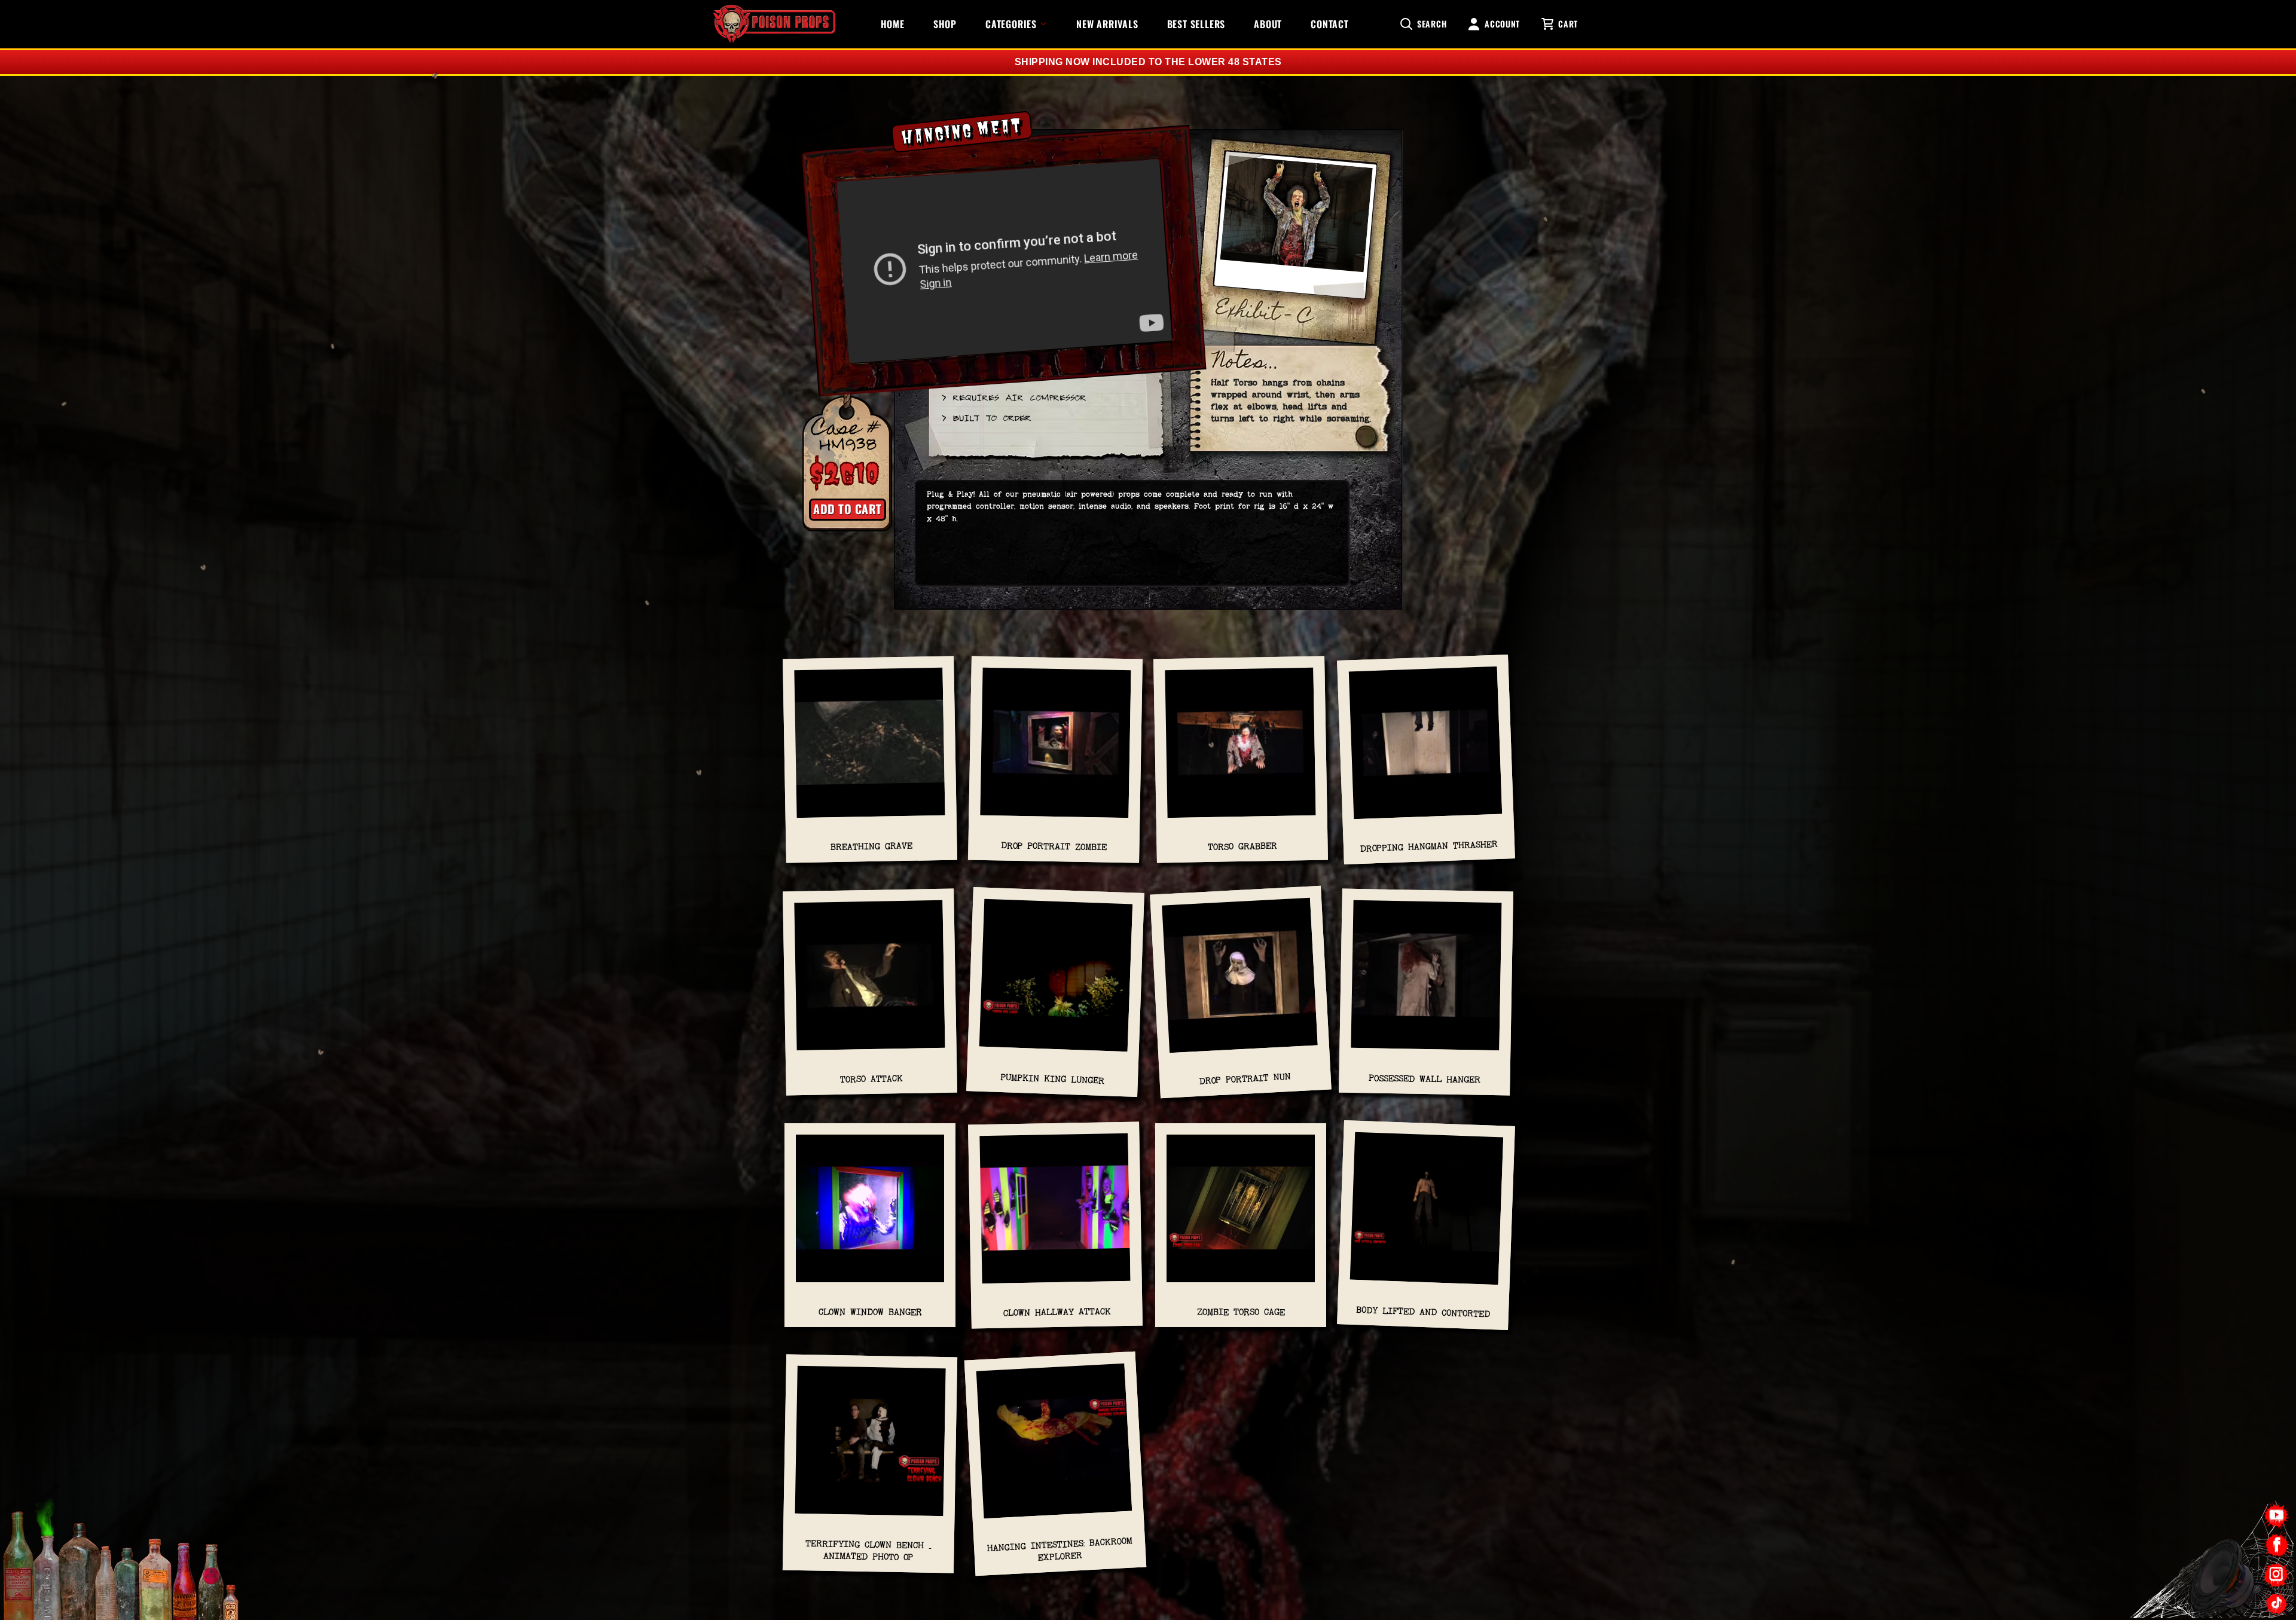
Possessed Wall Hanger (1425, 1079)
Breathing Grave (871, 846)
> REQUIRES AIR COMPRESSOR (1013, 397)
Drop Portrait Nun (1245, 1079)
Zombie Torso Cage (1241, 1312)
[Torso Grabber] (1240, 749)
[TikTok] (2277, 1604)
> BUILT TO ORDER (986, 417)
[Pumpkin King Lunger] (1056, 982)
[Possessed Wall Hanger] (1426, 982)
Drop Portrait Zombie (1054, 846)
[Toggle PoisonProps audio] (2221, 1572)
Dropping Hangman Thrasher (1429, 846)
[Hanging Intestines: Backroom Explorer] (1054, 1447)
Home (893, 24)
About (1268, 24)
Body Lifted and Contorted (1423, 1312)
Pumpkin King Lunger (1052, 1079)
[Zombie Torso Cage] (1241, 1214)
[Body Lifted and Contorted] (1427, 1214)
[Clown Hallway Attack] (1055, 1214)
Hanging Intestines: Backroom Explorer (1060, 1549)
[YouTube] (2277, 1516)
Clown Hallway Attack (1057, 1312)
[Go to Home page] (774, 24)
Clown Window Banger (870, 1312)
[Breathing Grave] (870, 749)
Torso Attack (871, 1079)
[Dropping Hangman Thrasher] (1426, 748)
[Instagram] (2277, 1574)
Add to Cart (848, 509)
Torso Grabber (1242, 846)
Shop (945, 24)
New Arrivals (1107, 24)
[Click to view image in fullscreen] (1295, 233)
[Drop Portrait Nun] (1240, 982)
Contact (1330, 24)
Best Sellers (1196, 24)
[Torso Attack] (870, 982)
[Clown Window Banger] (870, 1214)
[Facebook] (2277, 1545)
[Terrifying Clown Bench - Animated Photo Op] (870, 1447)
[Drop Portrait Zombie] (1056, 749)
